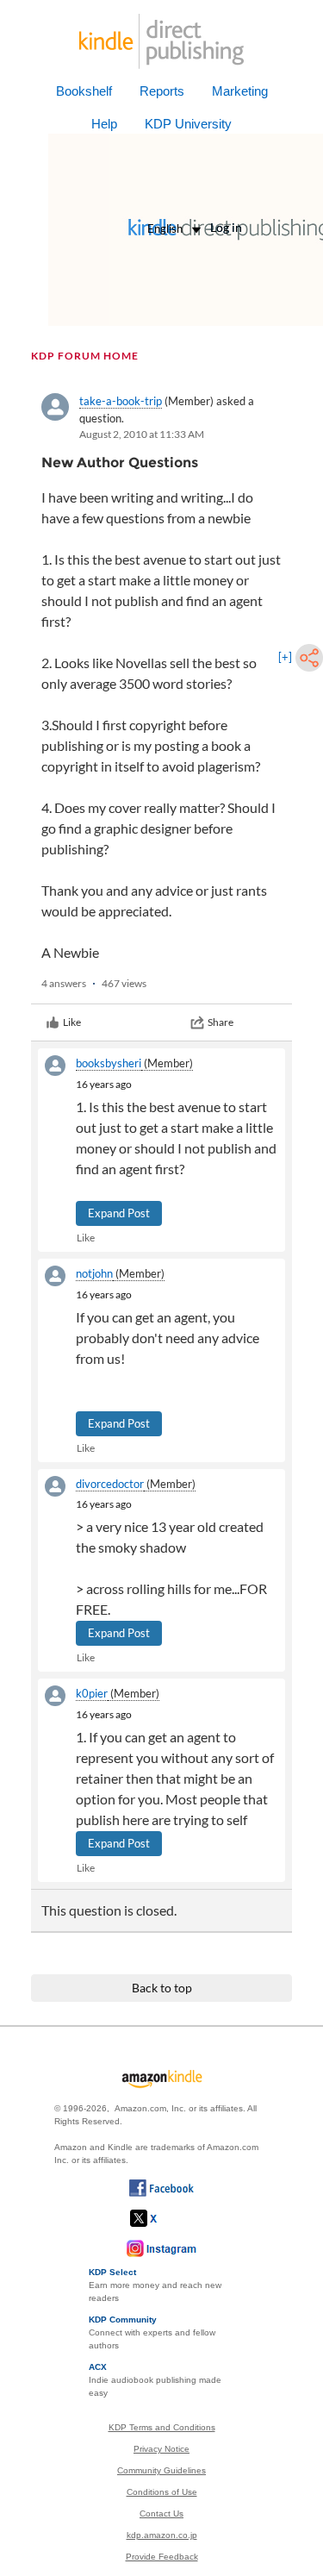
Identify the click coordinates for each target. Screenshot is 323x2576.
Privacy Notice (161, 2449)
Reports (162, 91)
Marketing (240, 91)
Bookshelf (84, 91)
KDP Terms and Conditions (162, 2427)
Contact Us (161, 2513)
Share (221, 1022)
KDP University (188, 124)
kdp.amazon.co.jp (162, 2535)
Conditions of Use (162, 2492)
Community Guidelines (161, 2470)
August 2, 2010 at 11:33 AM (142, 434)
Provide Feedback (162, 2557)
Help (104, 124)
